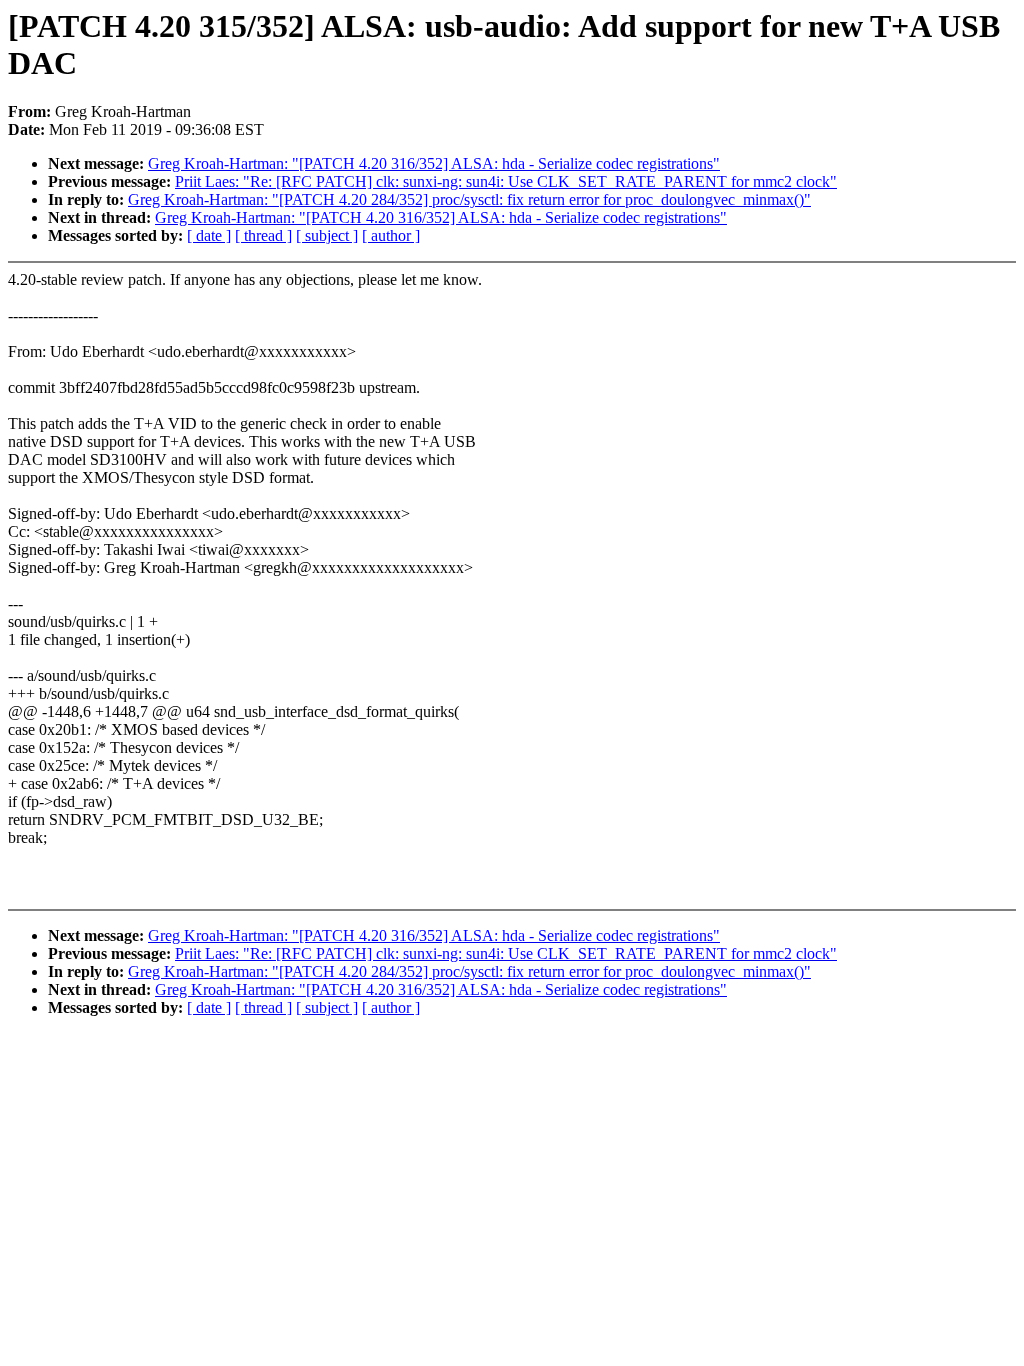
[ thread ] (263, 235)
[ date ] (209, 235)
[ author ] (391, 235)
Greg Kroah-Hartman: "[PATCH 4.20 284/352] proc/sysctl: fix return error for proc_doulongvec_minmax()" (469, 199)
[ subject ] (327, 235)
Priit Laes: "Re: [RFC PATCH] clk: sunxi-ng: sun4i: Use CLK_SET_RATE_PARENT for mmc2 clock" (506, 181)
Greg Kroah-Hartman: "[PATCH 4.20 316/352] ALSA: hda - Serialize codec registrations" (434, 163)
